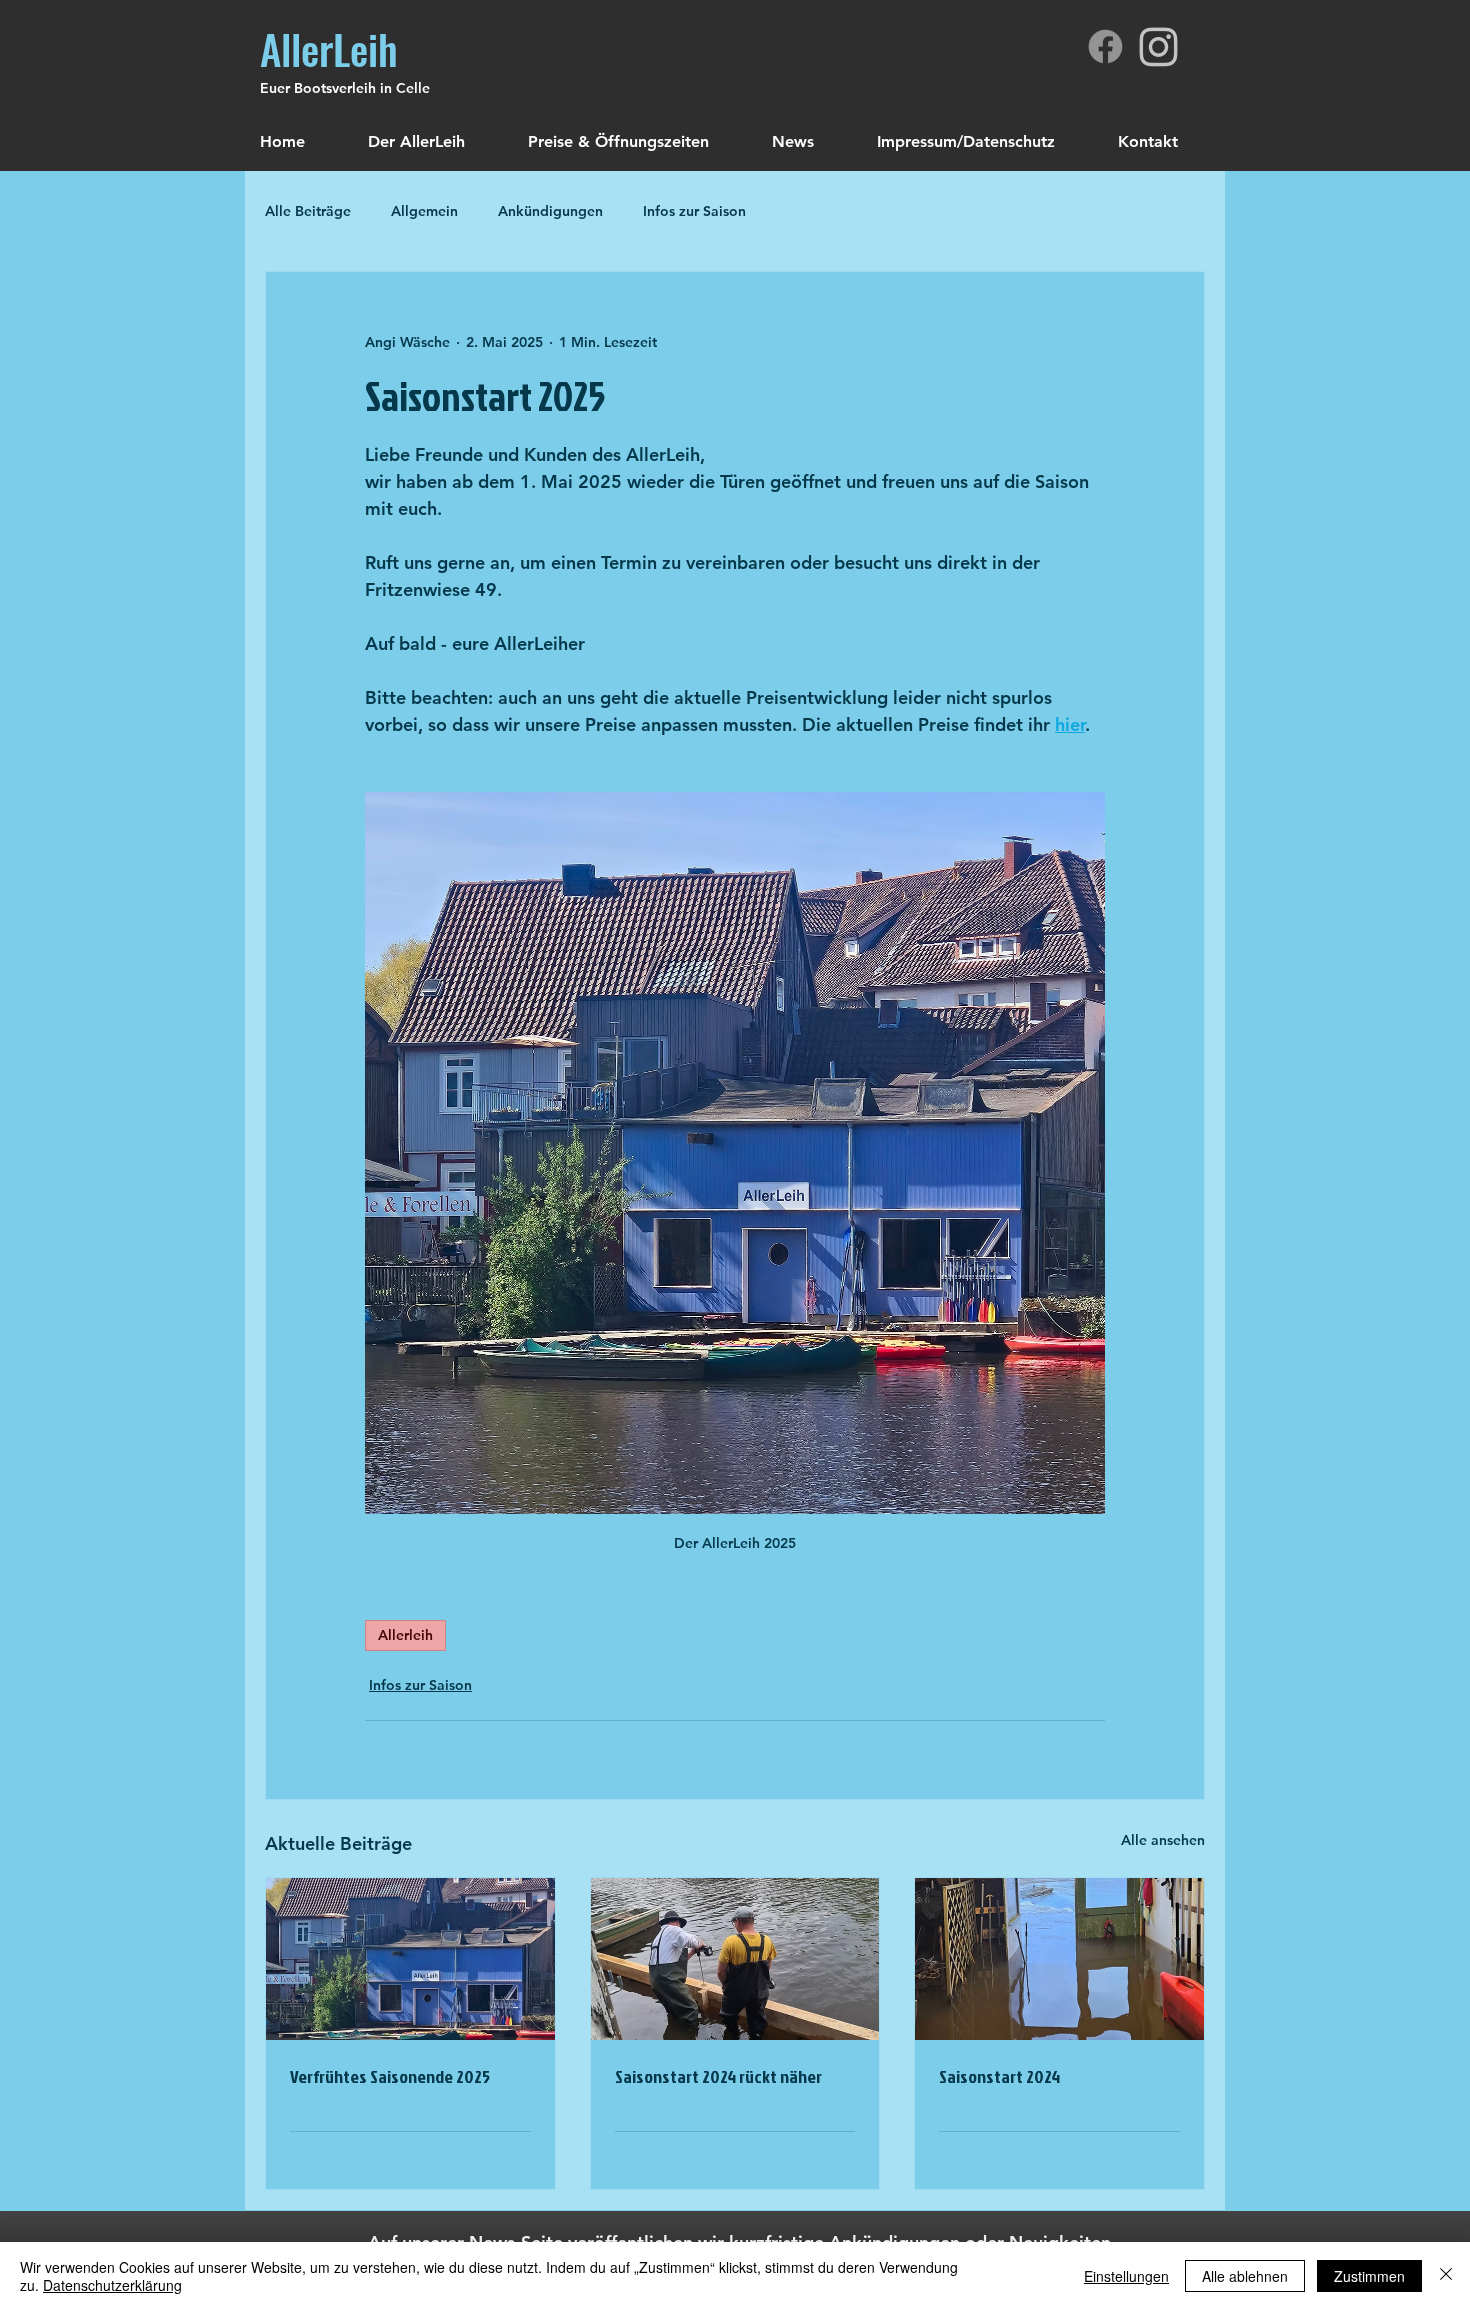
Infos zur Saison (694, 211)
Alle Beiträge (308, 211)
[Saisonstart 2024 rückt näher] (735, 1959)
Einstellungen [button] (1126, 2276)
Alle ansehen (1163, 1840)
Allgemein (424, 211)
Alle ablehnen (1245, 2276)
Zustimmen (1369, 2276)
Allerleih (405, 1635)
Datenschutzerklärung (112, 2285)
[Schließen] (1446, 2276)
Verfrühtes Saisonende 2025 (390, 2076)
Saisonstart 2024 (999, 2076)
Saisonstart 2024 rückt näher (718, 2076)
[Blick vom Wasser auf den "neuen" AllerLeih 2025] (410, 1959)
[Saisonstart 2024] (1059, 1959)
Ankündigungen (550, 211)
